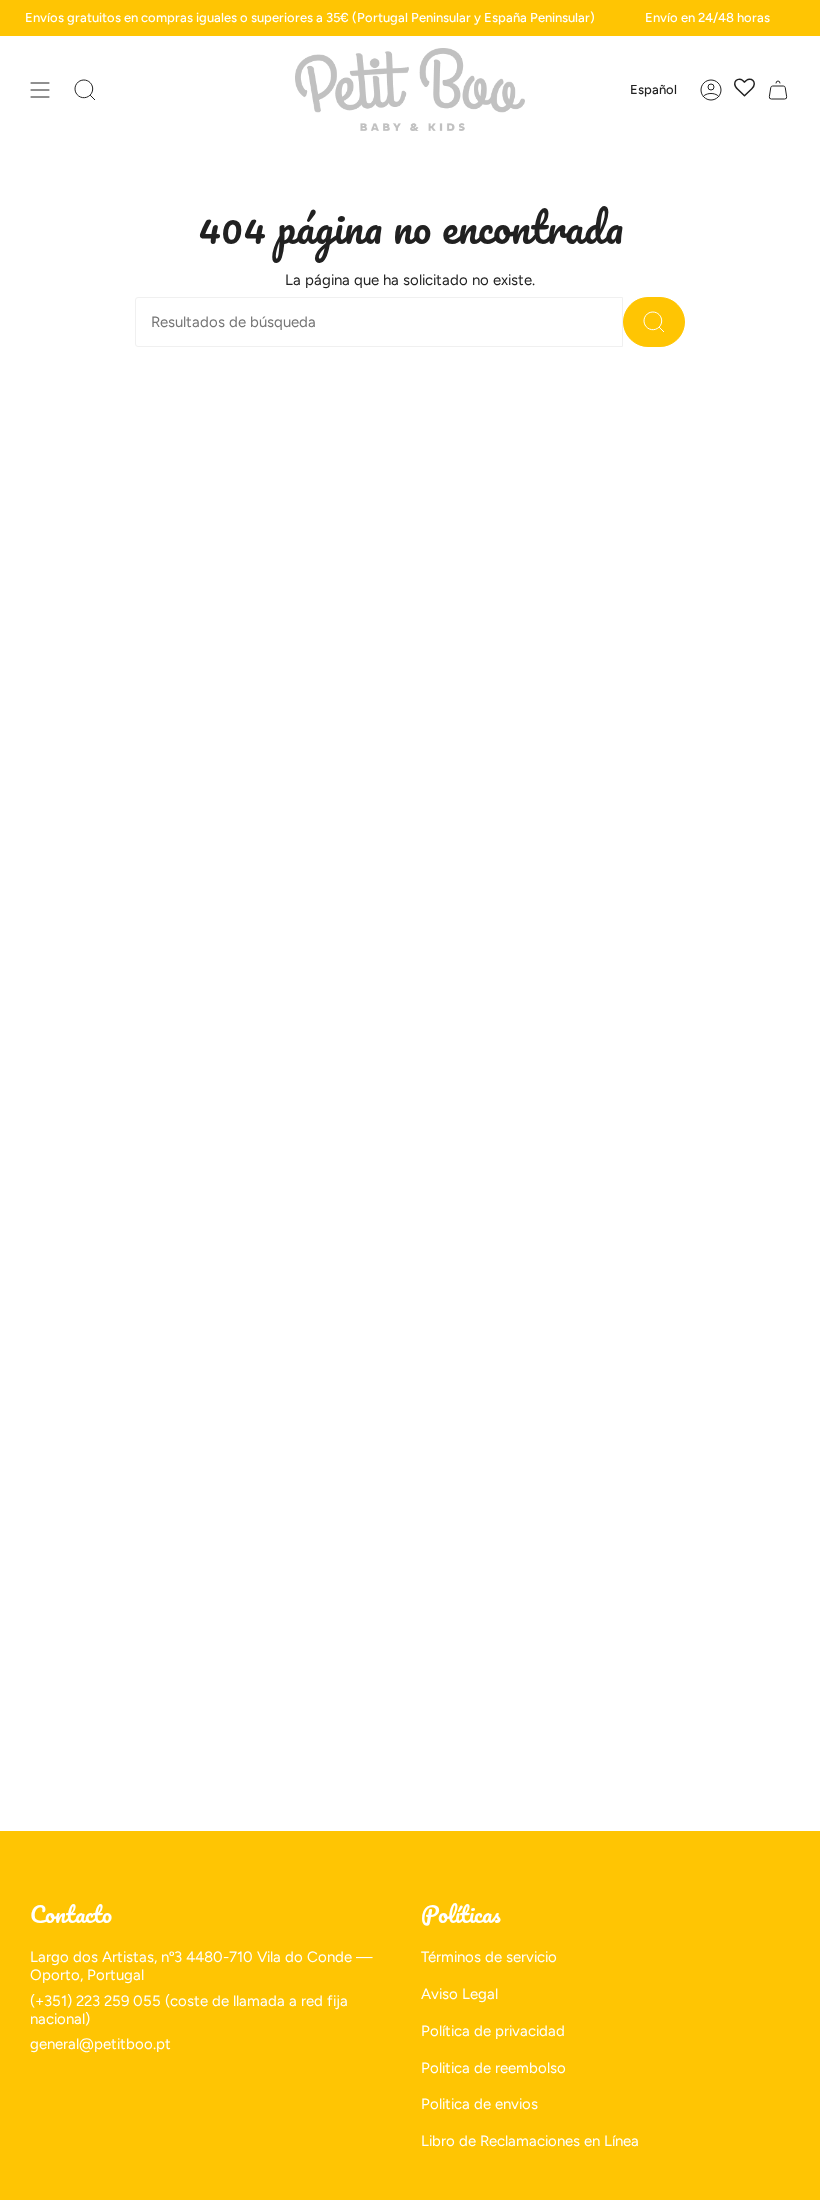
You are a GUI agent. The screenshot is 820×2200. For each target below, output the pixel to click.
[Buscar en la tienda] (654, 322)
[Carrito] (778, 89)
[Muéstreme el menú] (40, 89)
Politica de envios (479, 2104)
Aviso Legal (459, 1994)
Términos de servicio (489, 1957)
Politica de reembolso (493, 2068)
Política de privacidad (493, 2031)
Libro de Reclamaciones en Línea (530, 2141)
